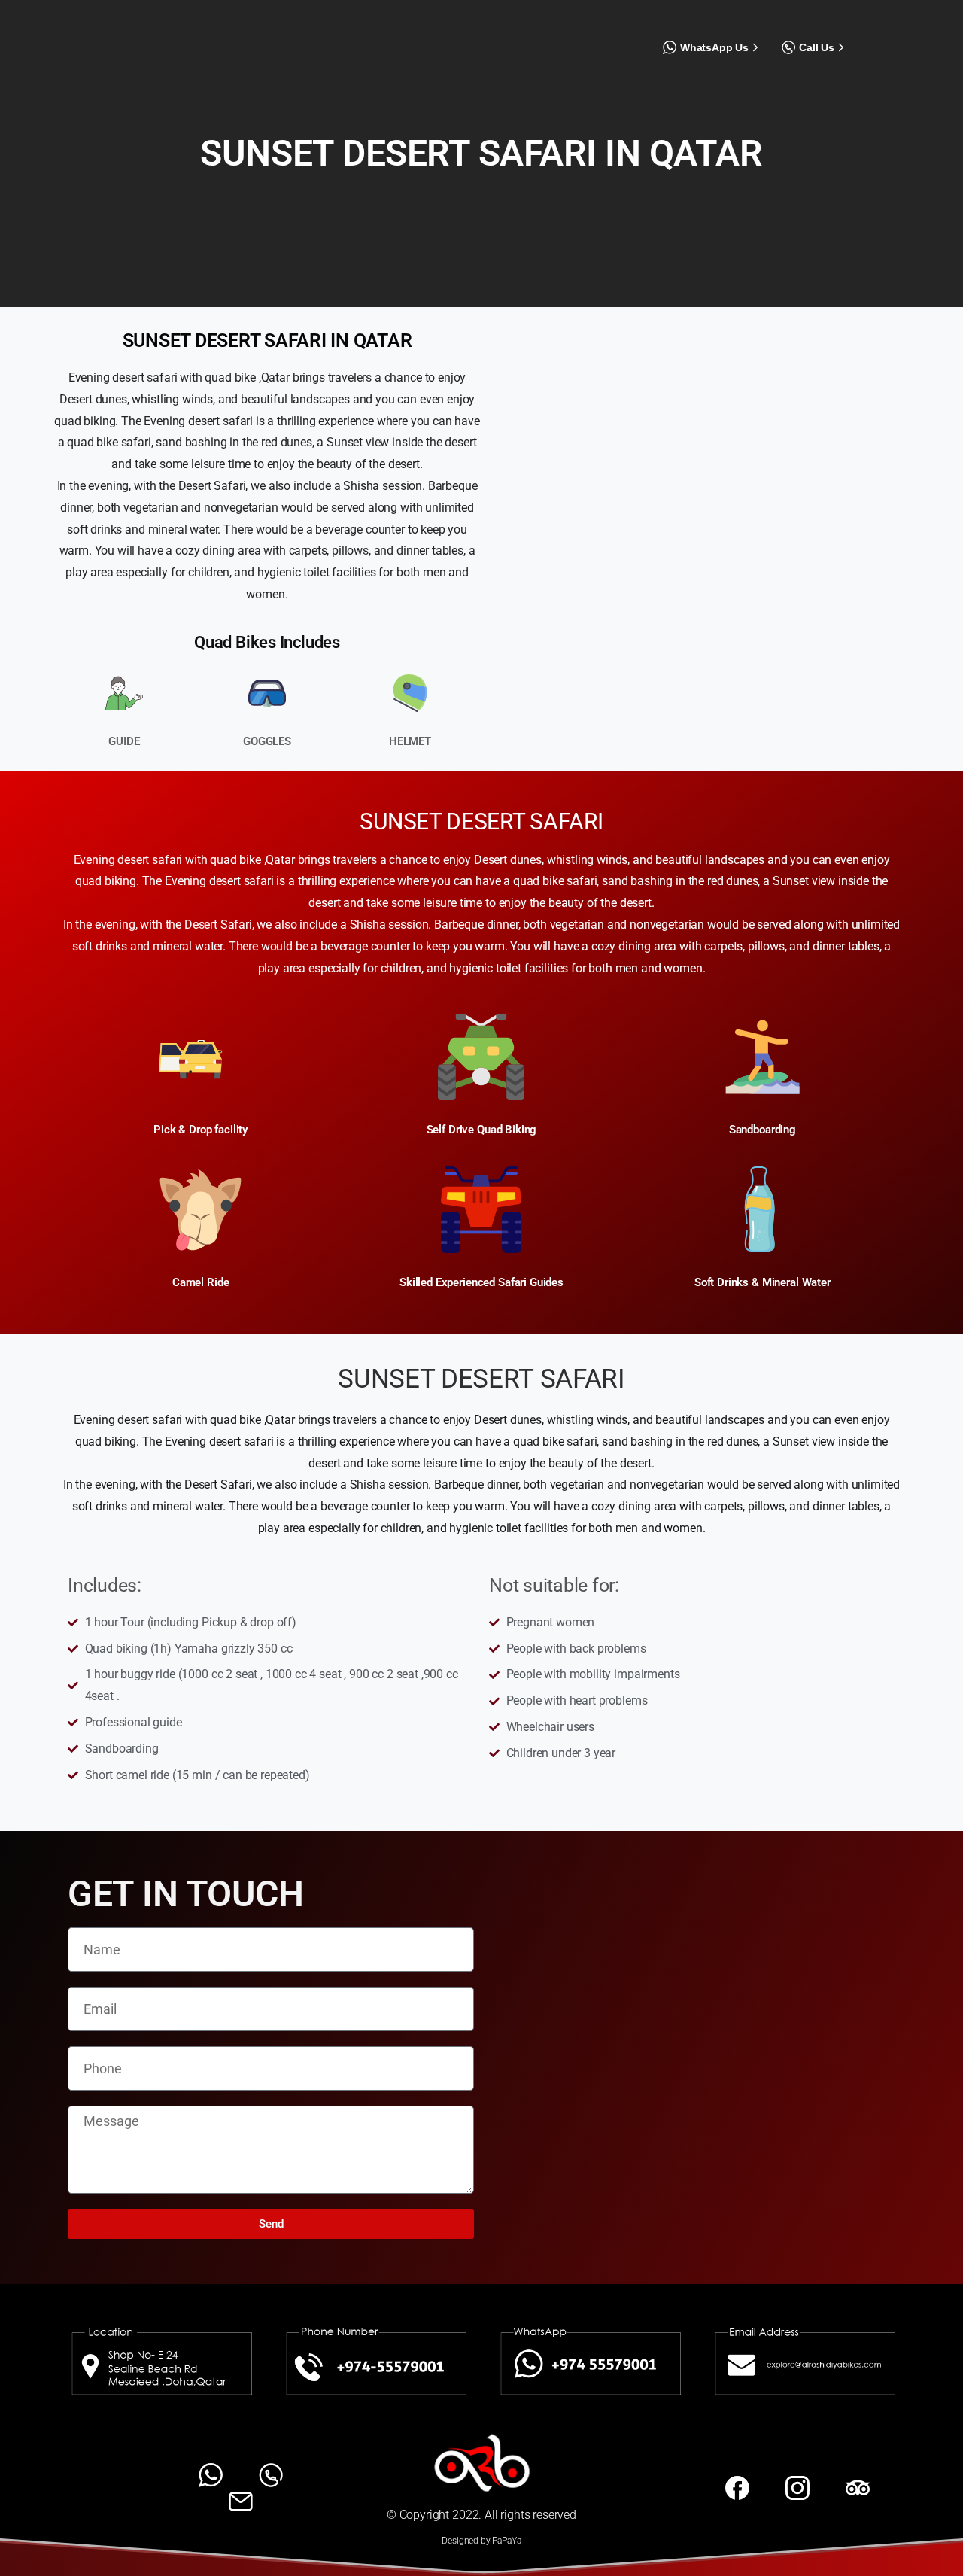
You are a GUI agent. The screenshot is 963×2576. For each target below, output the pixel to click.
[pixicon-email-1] (241, 2500)
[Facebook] (872, 32)
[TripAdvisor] (923, 32)
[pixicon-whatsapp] (211, 2475)
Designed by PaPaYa (481, 2541)
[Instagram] (898, 32)
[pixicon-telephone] (271, 2475)
